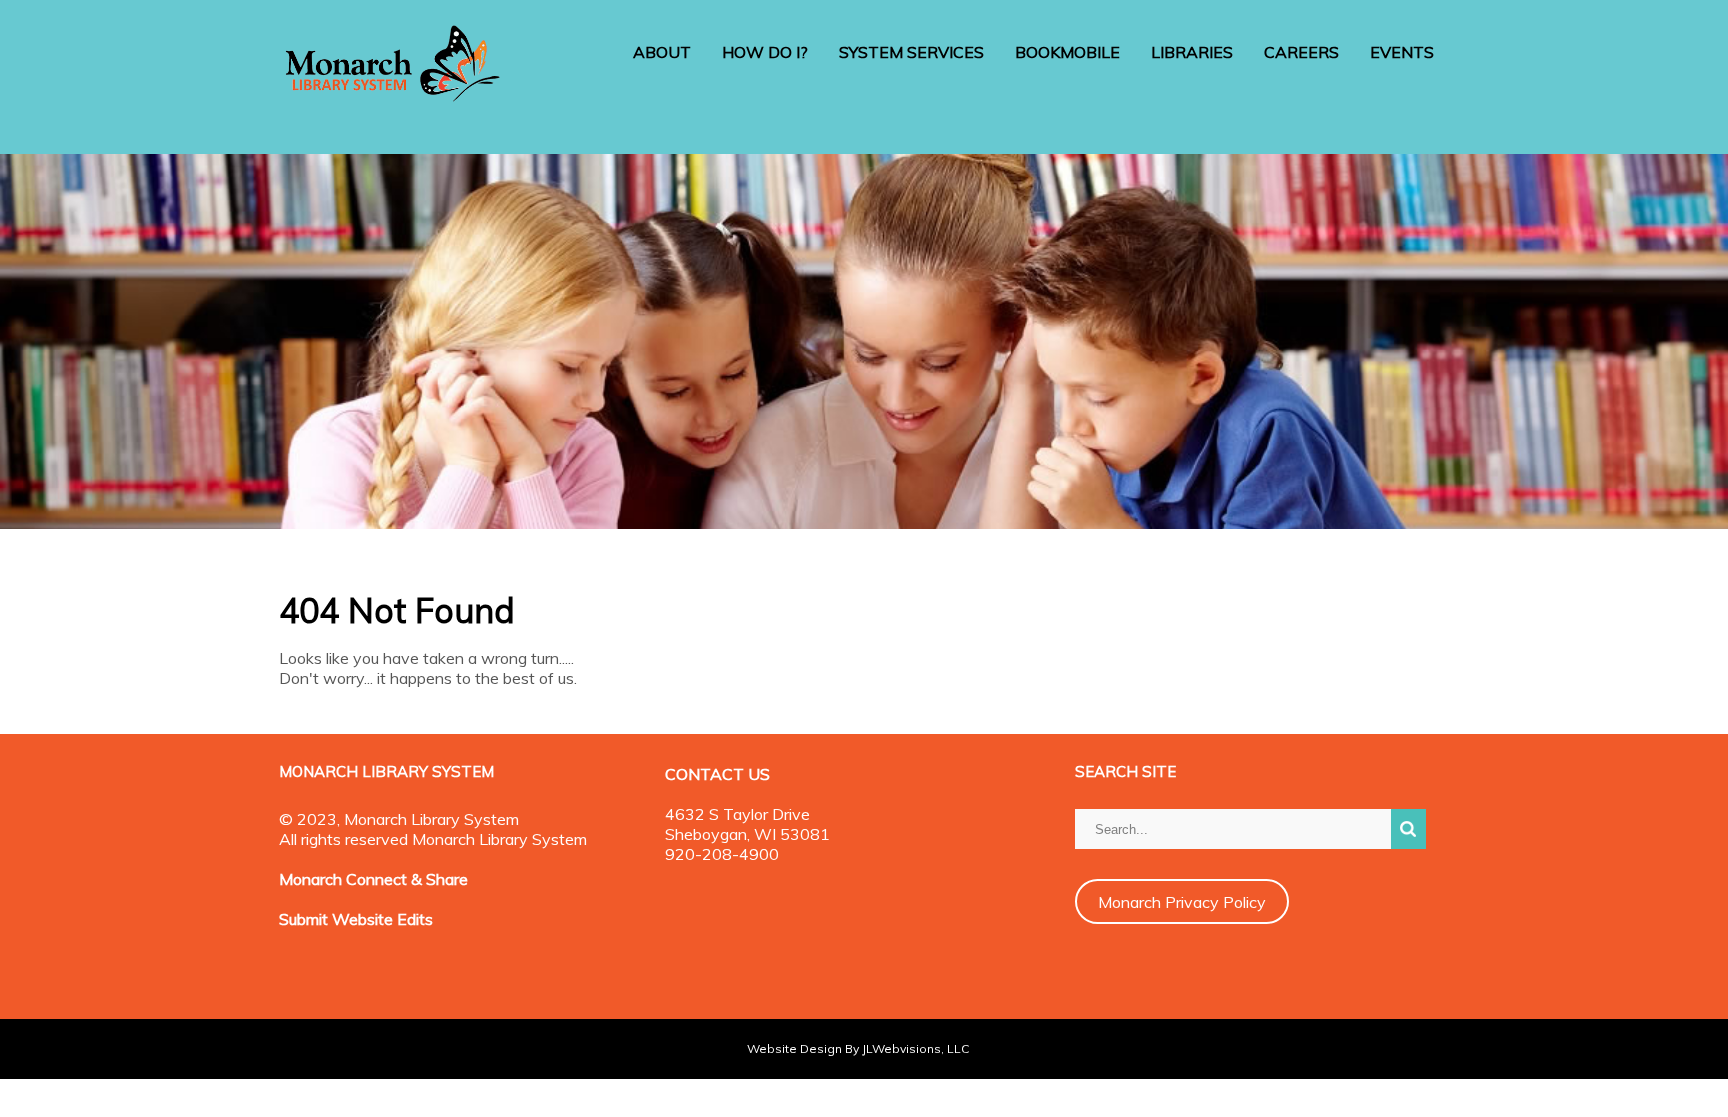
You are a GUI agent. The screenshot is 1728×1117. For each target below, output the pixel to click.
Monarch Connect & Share (373, 879)
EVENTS (1402, 52)
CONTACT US (717, 774)
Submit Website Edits (356, 919)
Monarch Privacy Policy (1182, 902)
